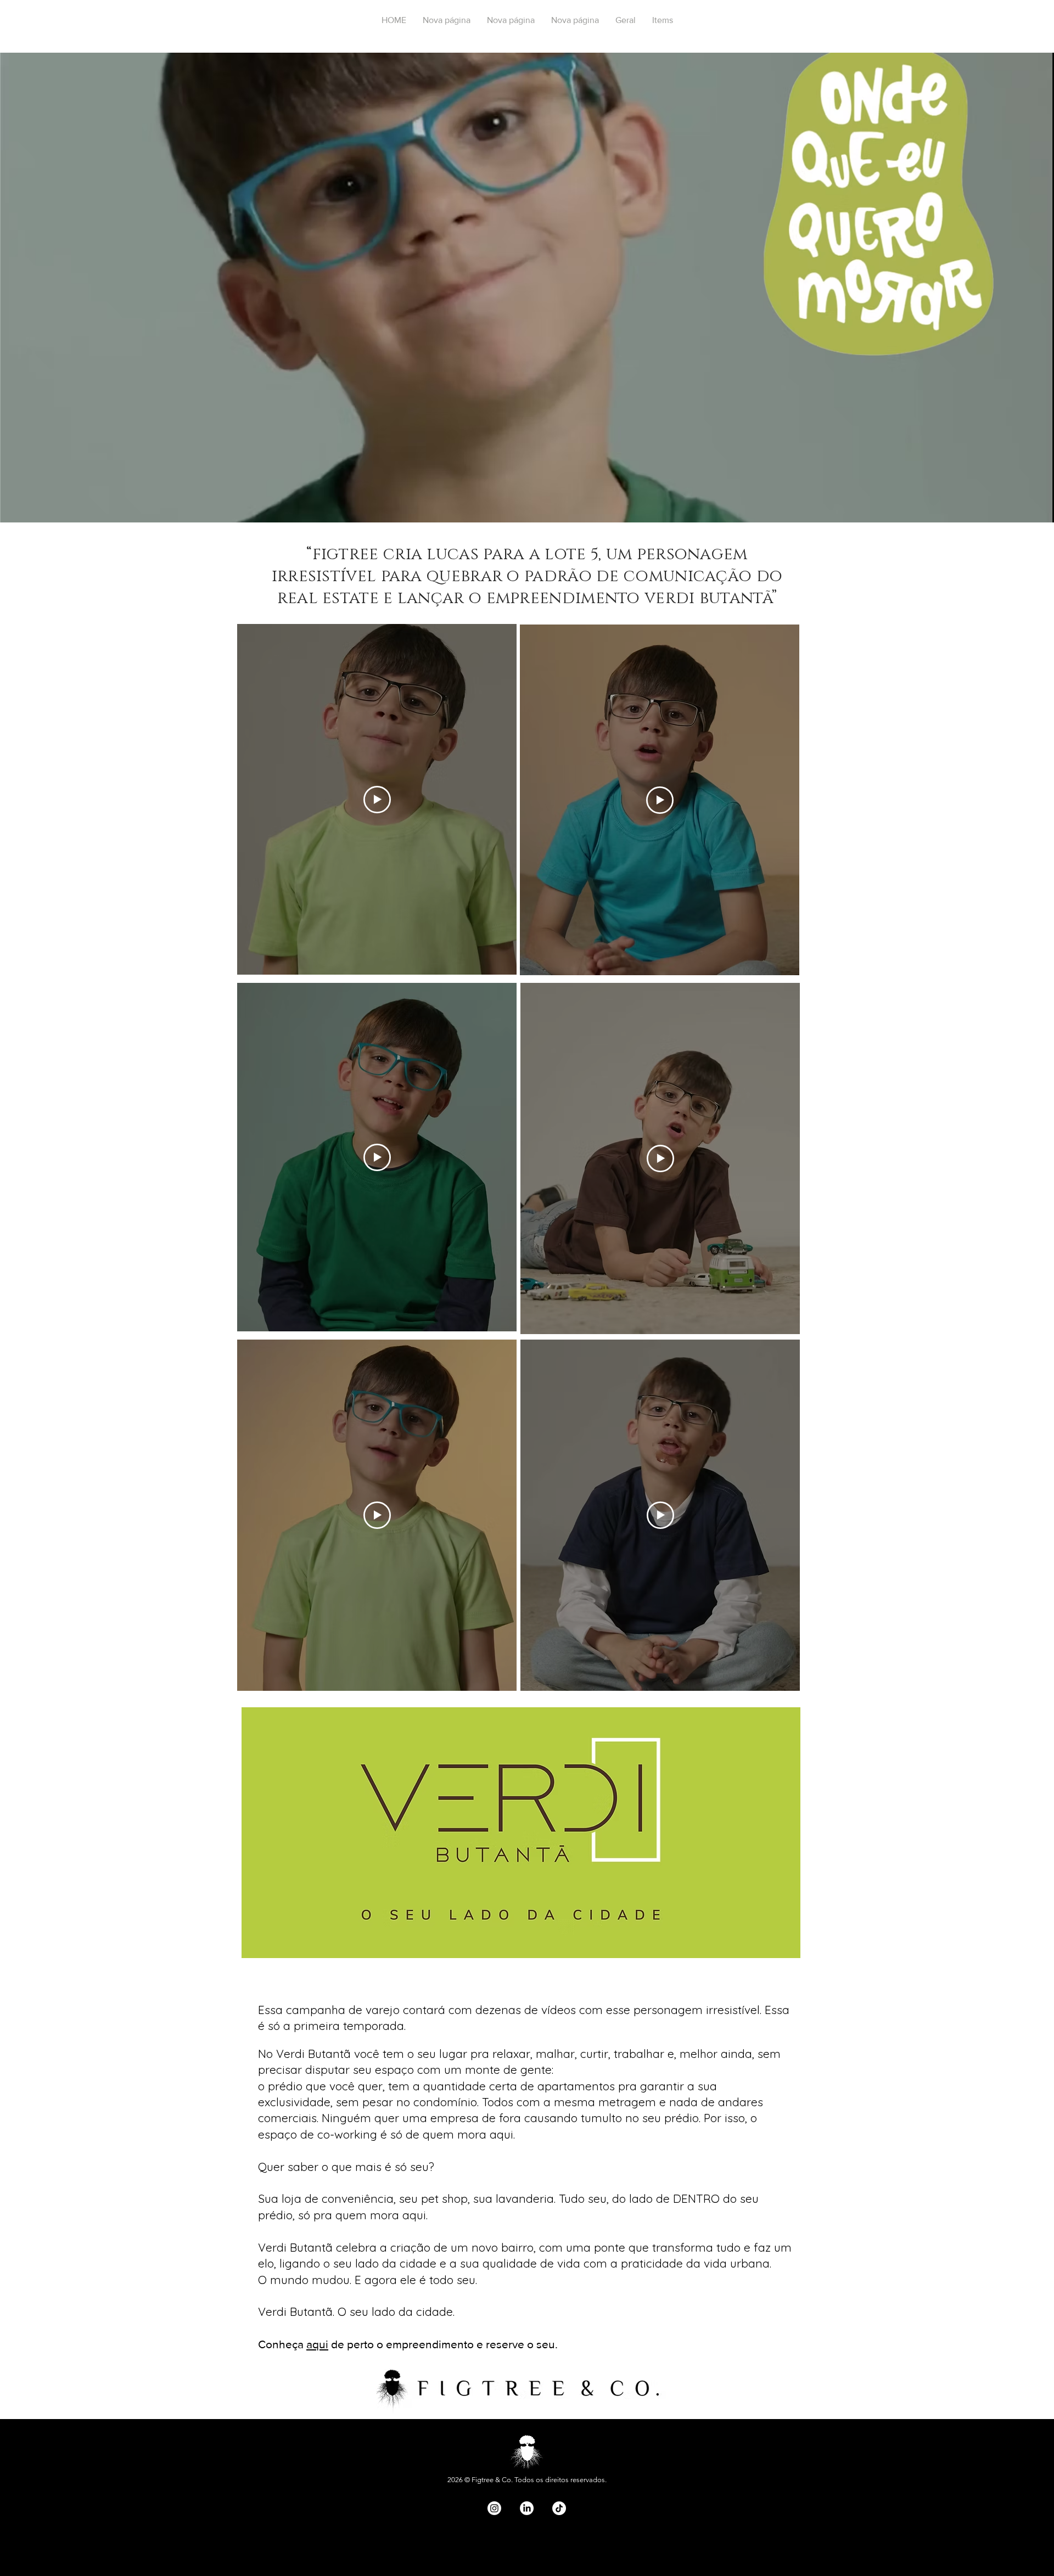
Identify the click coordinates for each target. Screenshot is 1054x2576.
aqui (317, 2344)
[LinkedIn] (527, 2508)
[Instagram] (494, 2508)
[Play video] (660, 800)
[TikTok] (559, 2508)
